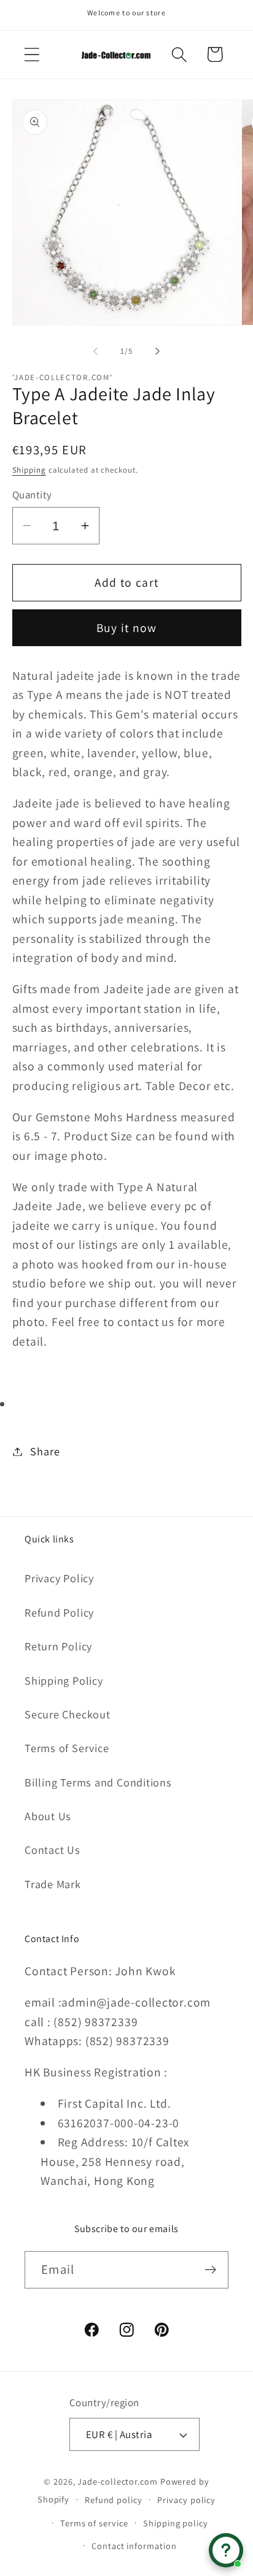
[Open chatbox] (226, 2550)
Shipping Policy (64, 1680)
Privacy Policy (59, 1578)
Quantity (32, 495)
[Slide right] (158, 351)
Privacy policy (186, 2500)
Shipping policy (176, 2523)
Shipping (29, 470)
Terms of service (94, 2523)
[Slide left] (95, 351)
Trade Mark (53, 1884)
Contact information (134, 2546)
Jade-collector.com (117, 2481)
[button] (32, 54)
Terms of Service (67, 1748)
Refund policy (114, 2500)
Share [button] (45, 1451)
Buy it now (127, 628)
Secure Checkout (68, 1714)
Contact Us (53, 1850)
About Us (48, 1816)
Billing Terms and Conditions (98, 1782)
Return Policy (58, 1646)
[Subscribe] (210, 2270)
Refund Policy (59, 1612)
